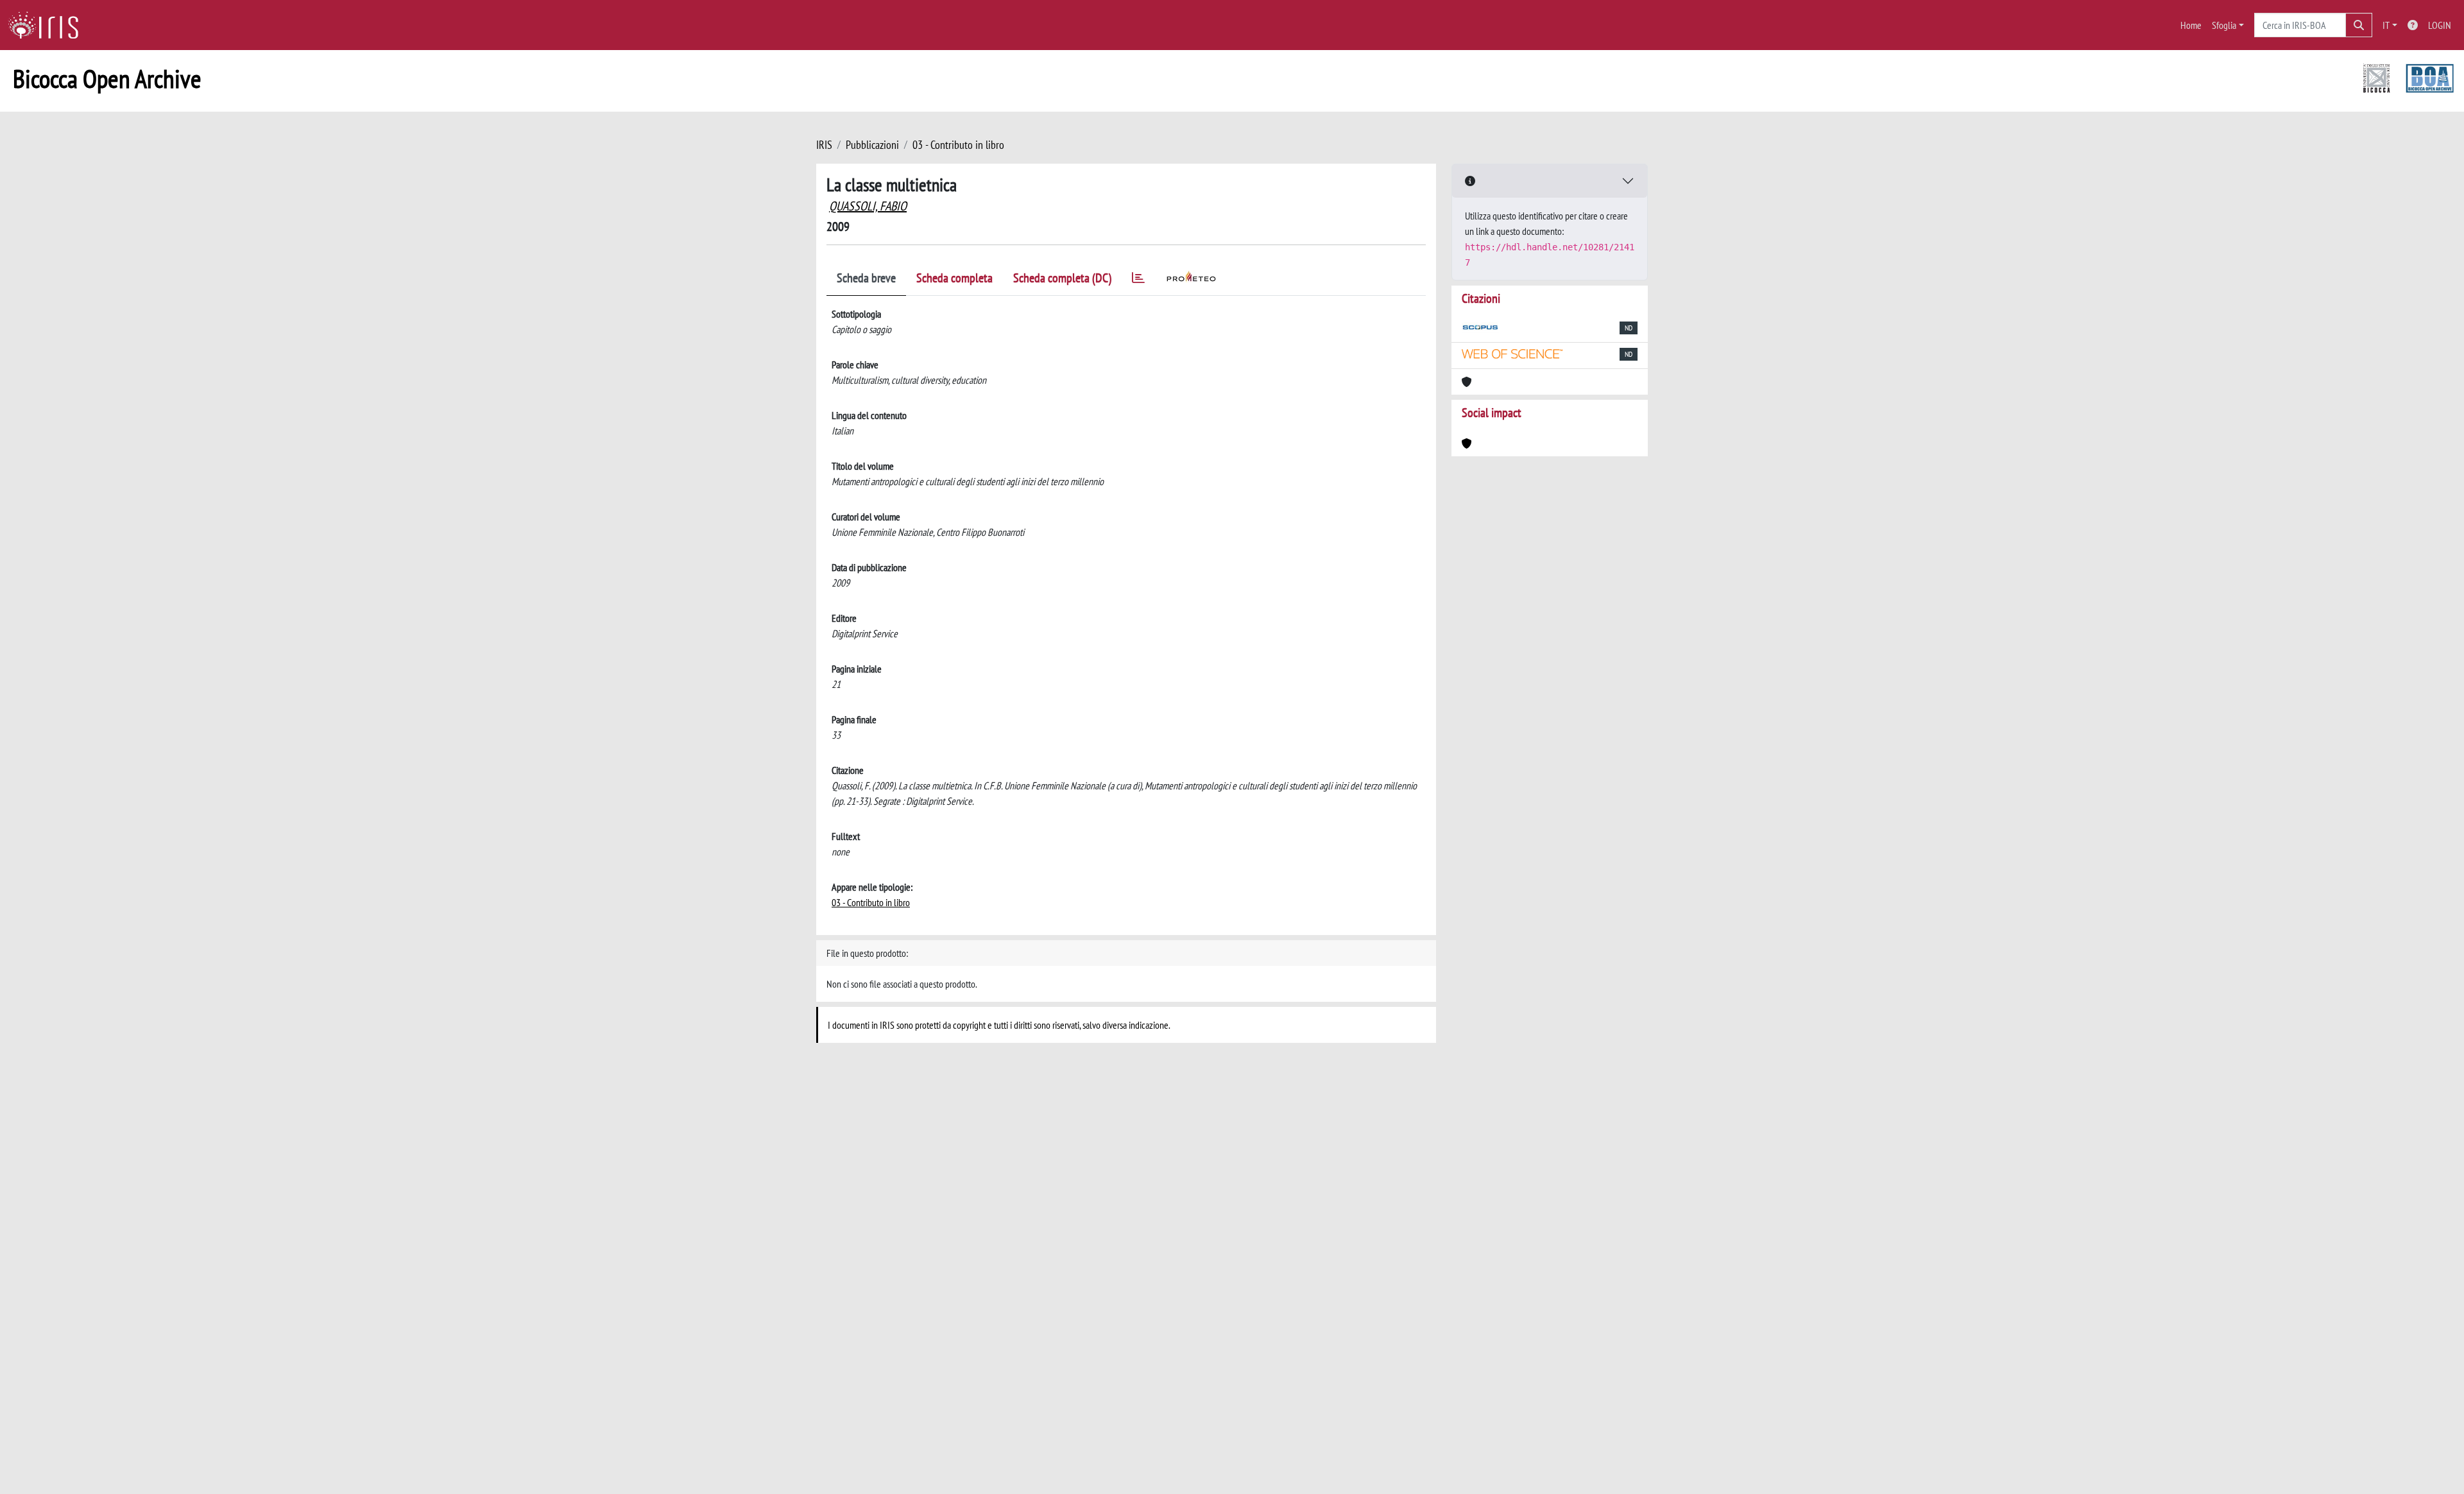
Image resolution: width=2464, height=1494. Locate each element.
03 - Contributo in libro (958, 145)
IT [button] (2386, 25)
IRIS (824, 145)
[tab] (1138, 280)
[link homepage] (48, 25)
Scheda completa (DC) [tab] (1062, 278)
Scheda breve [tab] (866, 278)
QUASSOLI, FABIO (868, 206)
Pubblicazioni (872, 145)
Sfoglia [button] (2224, 25)
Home (2191, 25)
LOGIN (2440, 25)
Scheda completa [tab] (954, 278)
